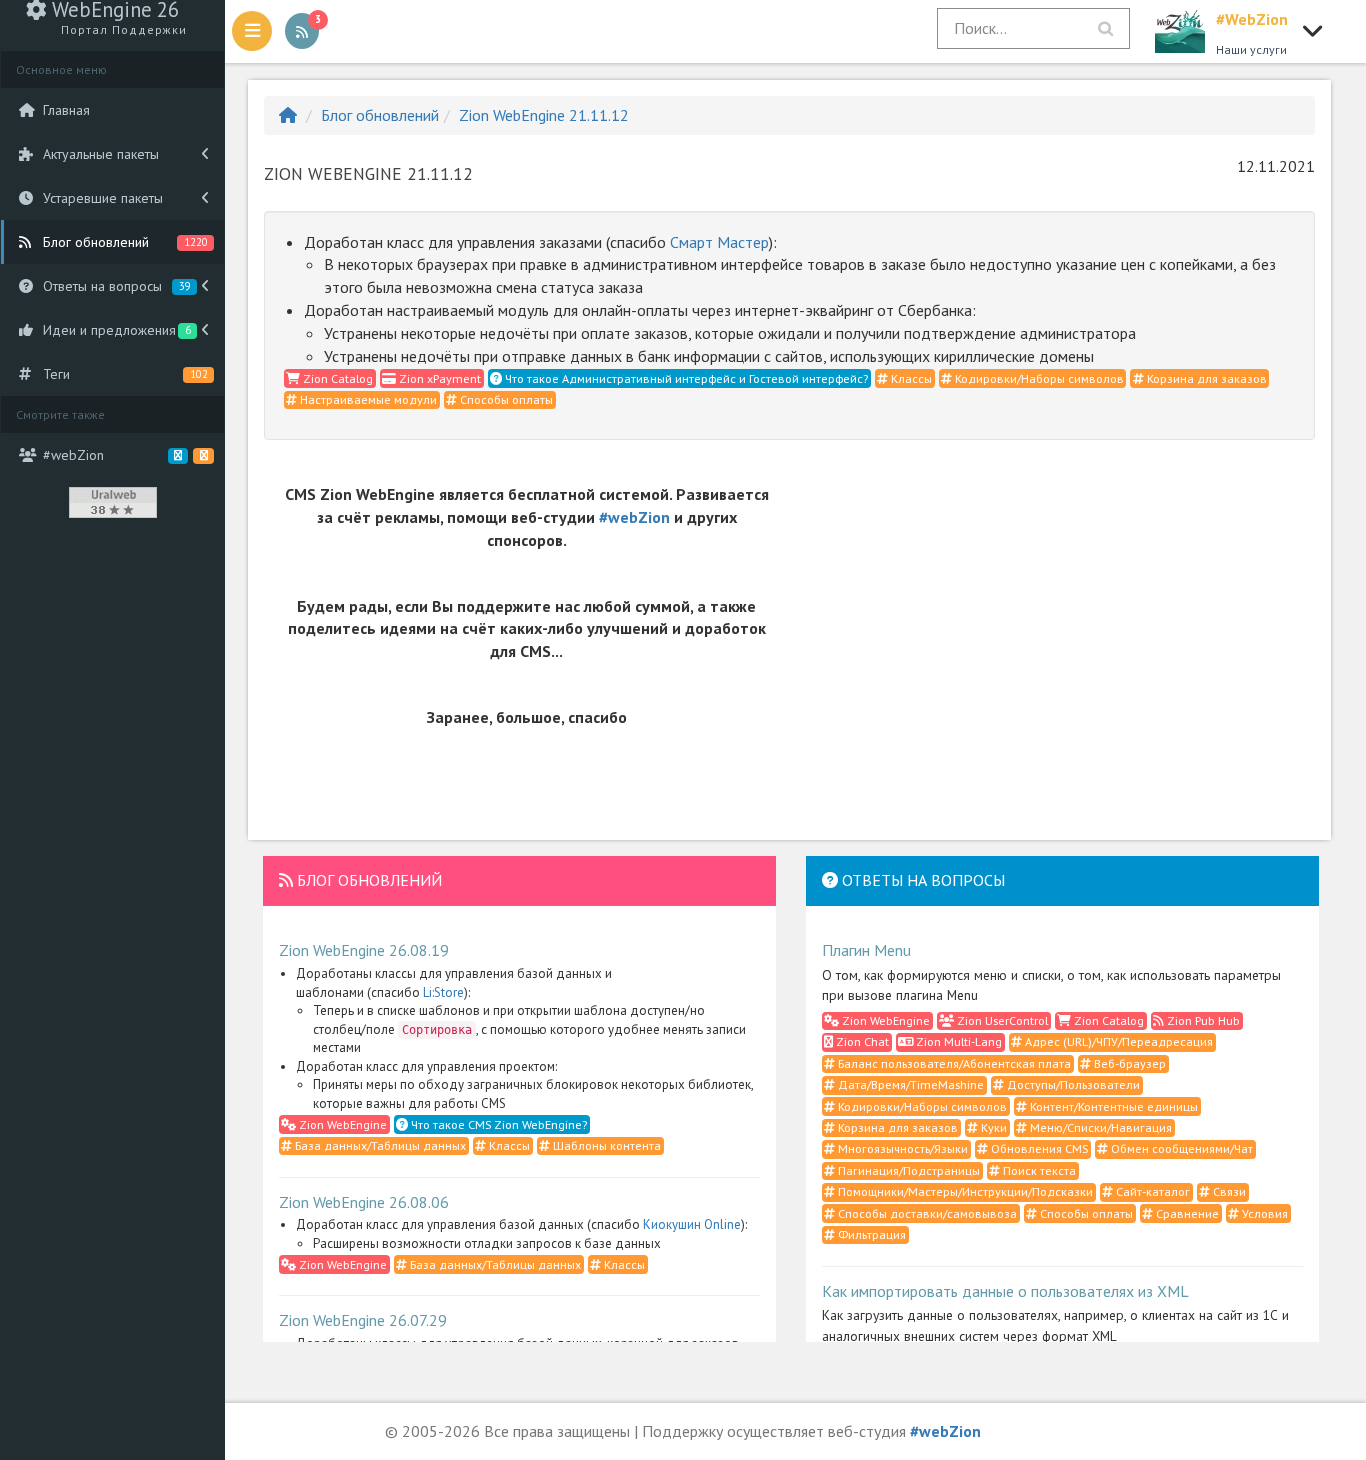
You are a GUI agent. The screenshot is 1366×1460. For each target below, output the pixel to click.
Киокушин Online (692, 1224)
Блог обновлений (380, 115)
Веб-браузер (1128, 1063)
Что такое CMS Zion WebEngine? (497, 1124)
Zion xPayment (438, 378)
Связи (1228, 1191)
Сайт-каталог (1151, 1191)
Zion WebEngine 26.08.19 (364, 950)
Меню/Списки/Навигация (1099, 1127)
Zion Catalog (336, 378)
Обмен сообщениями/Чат (1180, 1148)
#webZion (634, 517)
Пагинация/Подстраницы (907, 1170)
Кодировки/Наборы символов (1038, 378)
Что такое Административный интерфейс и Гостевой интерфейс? (685, 378)
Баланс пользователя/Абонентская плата (953, 1063)
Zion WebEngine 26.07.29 (363, 1320)
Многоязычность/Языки (901, 1148)
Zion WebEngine (341, 1124)
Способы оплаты (505, 399)
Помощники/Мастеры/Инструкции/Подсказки (964, 1191)
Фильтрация (870, 1234)
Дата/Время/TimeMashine (909, 1084)
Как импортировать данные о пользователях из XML (1005, 1291)
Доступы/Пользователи (1072, 1084)
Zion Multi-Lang (957, 1041)
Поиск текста (1038, 1170)
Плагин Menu (866, 950)
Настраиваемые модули (367, 399)
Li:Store (443, 992)
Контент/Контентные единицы (1112, 1106)
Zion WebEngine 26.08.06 (364, 1202)
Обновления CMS (1038, 1148)
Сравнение (1186, 1213)
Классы (910, 378)
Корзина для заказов (1205, 378)
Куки (992, 1127)
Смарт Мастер (719, 242)
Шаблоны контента (605, 1145)
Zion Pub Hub (1202, 1020)
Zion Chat (861, 1041)
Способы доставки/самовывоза (926, 1213)
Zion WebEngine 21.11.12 (544, 115)
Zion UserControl (1001, 1020)
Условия (1263, 1213)
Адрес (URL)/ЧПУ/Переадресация (1117, 1041)
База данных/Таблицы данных (379, 1145)
